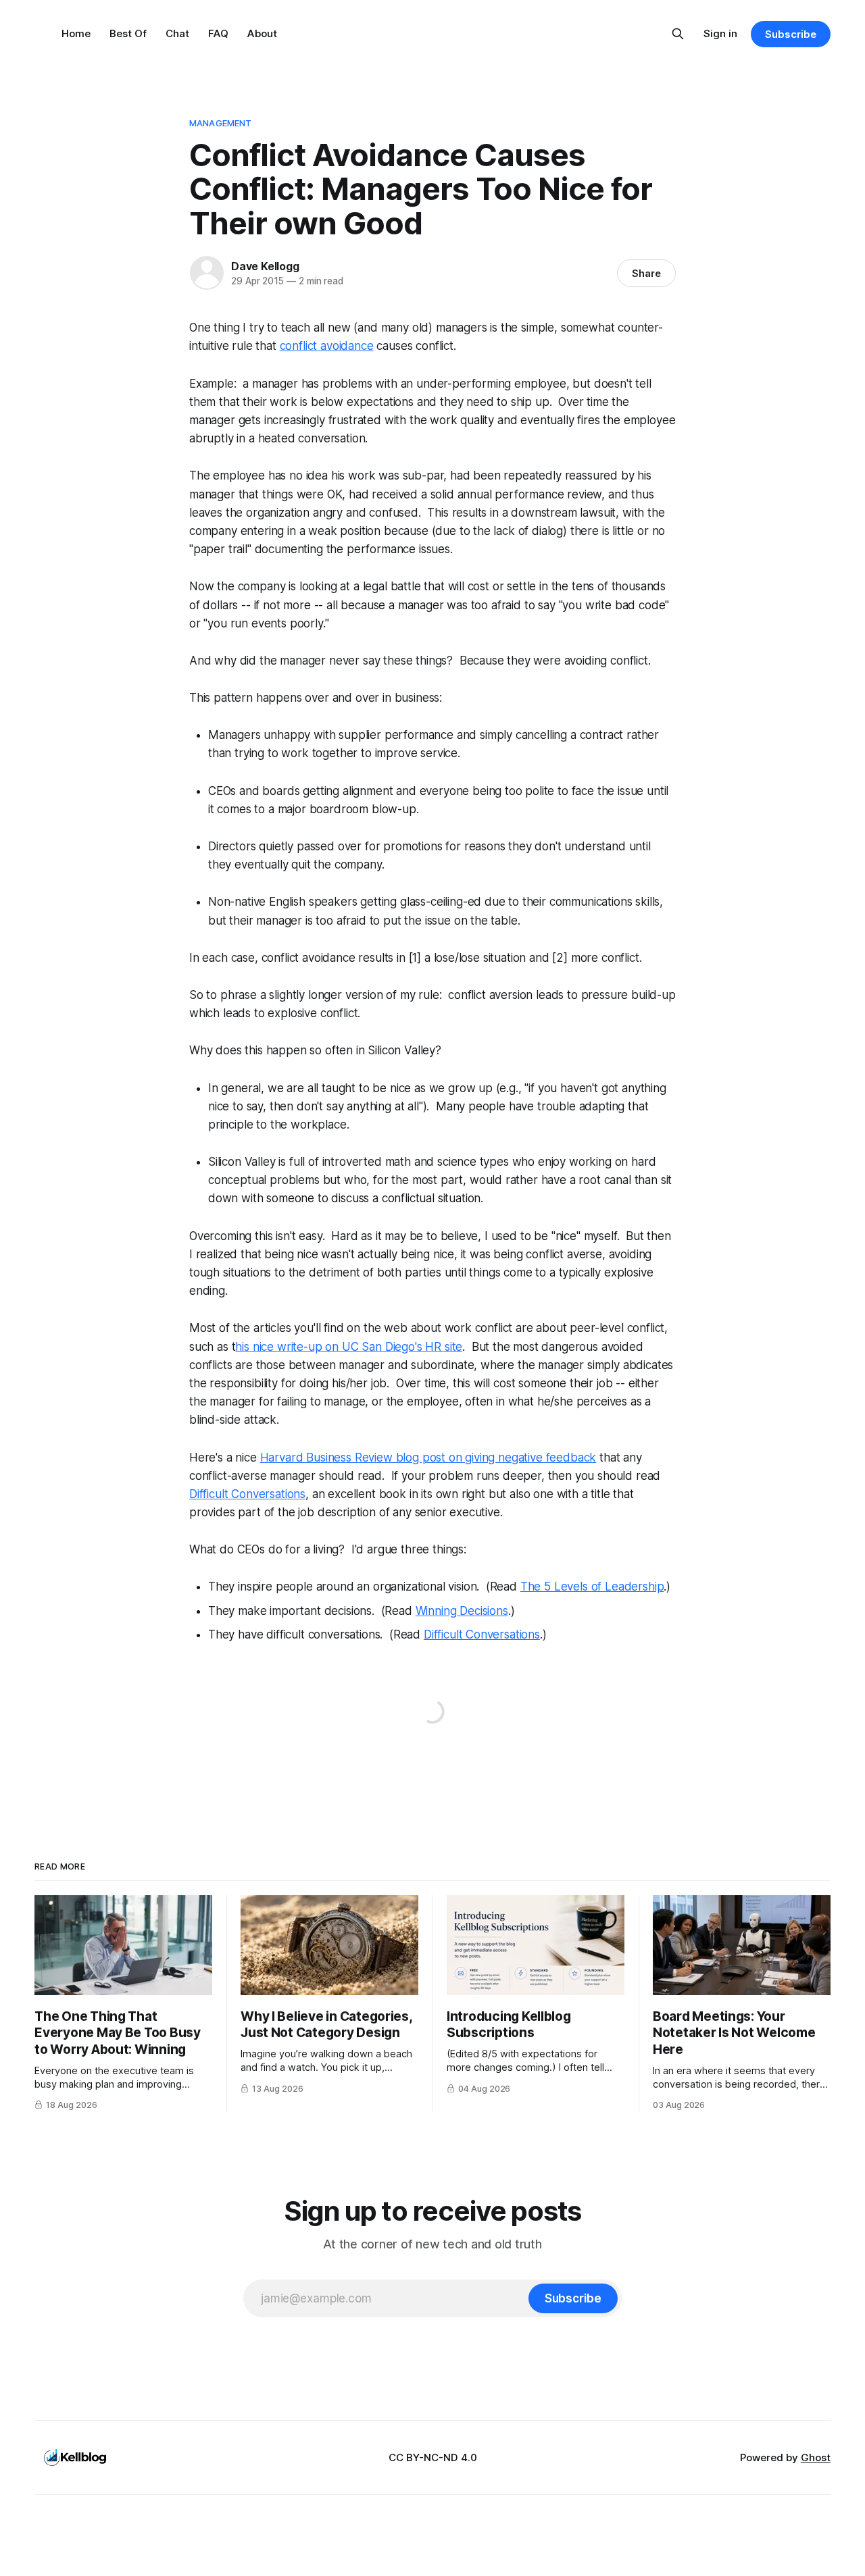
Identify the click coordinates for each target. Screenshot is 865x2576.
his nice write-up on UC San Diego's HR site (349, 1347)
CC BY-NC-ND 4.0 (433, 2457)
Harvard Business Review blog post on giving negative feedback (428, 1458)
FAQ (218, 33)
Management (220, 123)
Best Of (128, 33)
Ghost (816, 2457)
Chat (177, 33)
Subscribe (790, 34)
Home (76, 33)
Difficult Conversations (247, 1494)
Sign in (720, 33)
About (262, 33)
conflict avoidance (327, 346)
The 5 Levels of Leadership (592, 1587)
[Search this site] (678, 34)
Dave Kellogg (265, 266)
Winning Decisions (462, 1611)
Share (646, 273)
